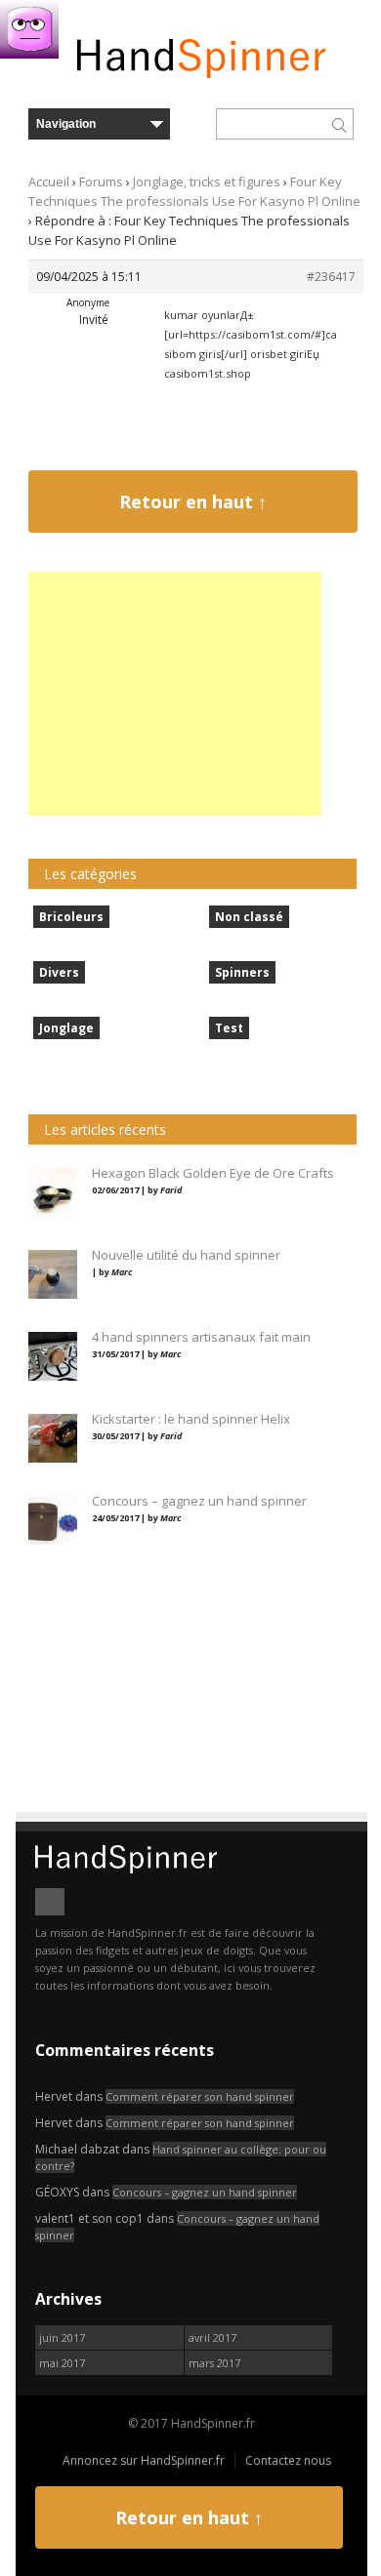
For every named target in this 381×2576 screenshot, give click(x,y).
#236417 (331, 277)
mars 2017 (214, 2363)
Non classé (249, 917)
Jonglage (66, 1028)
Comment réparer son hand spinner (200, 2096)
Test (229, 1028)
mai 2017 (62, 2363)
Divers (59, 972)
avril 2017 (212, 2337)
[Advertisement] (175, 694)
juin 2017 (62, 2337)
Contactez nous (288, 2460)
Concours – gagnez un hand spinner (205, 2192)
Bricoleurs (71, 917)
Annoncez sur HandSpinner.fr (144, 2460)
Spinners (242, 972)
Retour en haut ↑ (193, 502)
